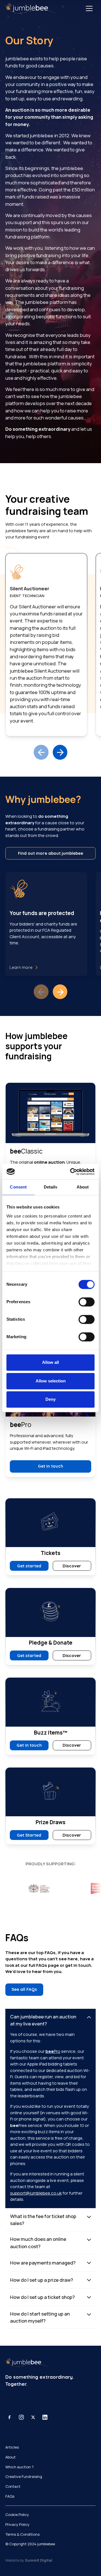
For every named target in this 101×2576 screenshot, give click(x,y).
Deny (50, 1399)
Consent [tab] (18, 1187)
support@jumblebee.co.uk (36, 2193)
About (11, 2457)
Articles (12, 2447)
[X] (33, 2417)
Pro (53, 2051)
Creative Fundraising (24, 2476)
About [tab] (83, 1187)
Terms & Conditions (22, 2534)
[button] (89, 8)
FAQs (10, 2496)
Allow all (50, 1363)
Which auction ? (19, 2467)
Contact (13, 2486)
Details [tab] (51, 1187)
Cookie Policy (17, 2515)
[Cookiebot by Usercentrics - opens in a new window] (72, 1171)
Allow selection (51, 1381)
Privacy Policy (17, 2524)
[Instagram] (21, 2417)
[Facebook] (10, 2417)
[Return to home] (30, 8)
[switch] (87, 1302)
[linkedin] (45, 2417)
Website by (29, 2560)
